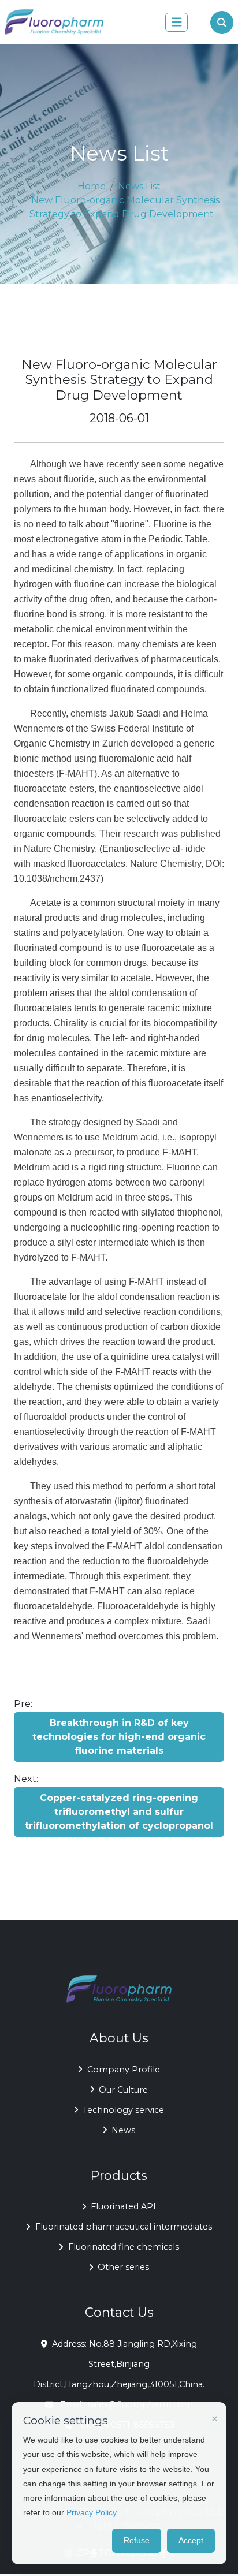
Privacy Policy (92, 2512)
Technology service (123, 2110)
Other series (123, 2267)
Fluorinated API (123, 2206)
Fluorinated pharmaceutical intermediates (124, 2227)
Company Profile (124, 2070)
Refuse (137, 2540)
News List (139, 186)
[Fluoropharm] (54, 22)
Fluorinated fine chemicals (124, 2247)
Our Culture (123, 2090)
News (123, 2130)
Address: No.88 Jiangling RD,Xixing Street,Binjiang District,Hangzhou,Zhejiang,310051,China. (119, 2364)
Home (92, 186)
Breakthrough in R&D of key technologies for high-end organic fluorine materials (119, 1737)
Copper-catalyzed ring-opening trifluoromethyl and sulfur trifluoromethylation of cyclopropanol (119, 1812)
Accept (191, 2540)
